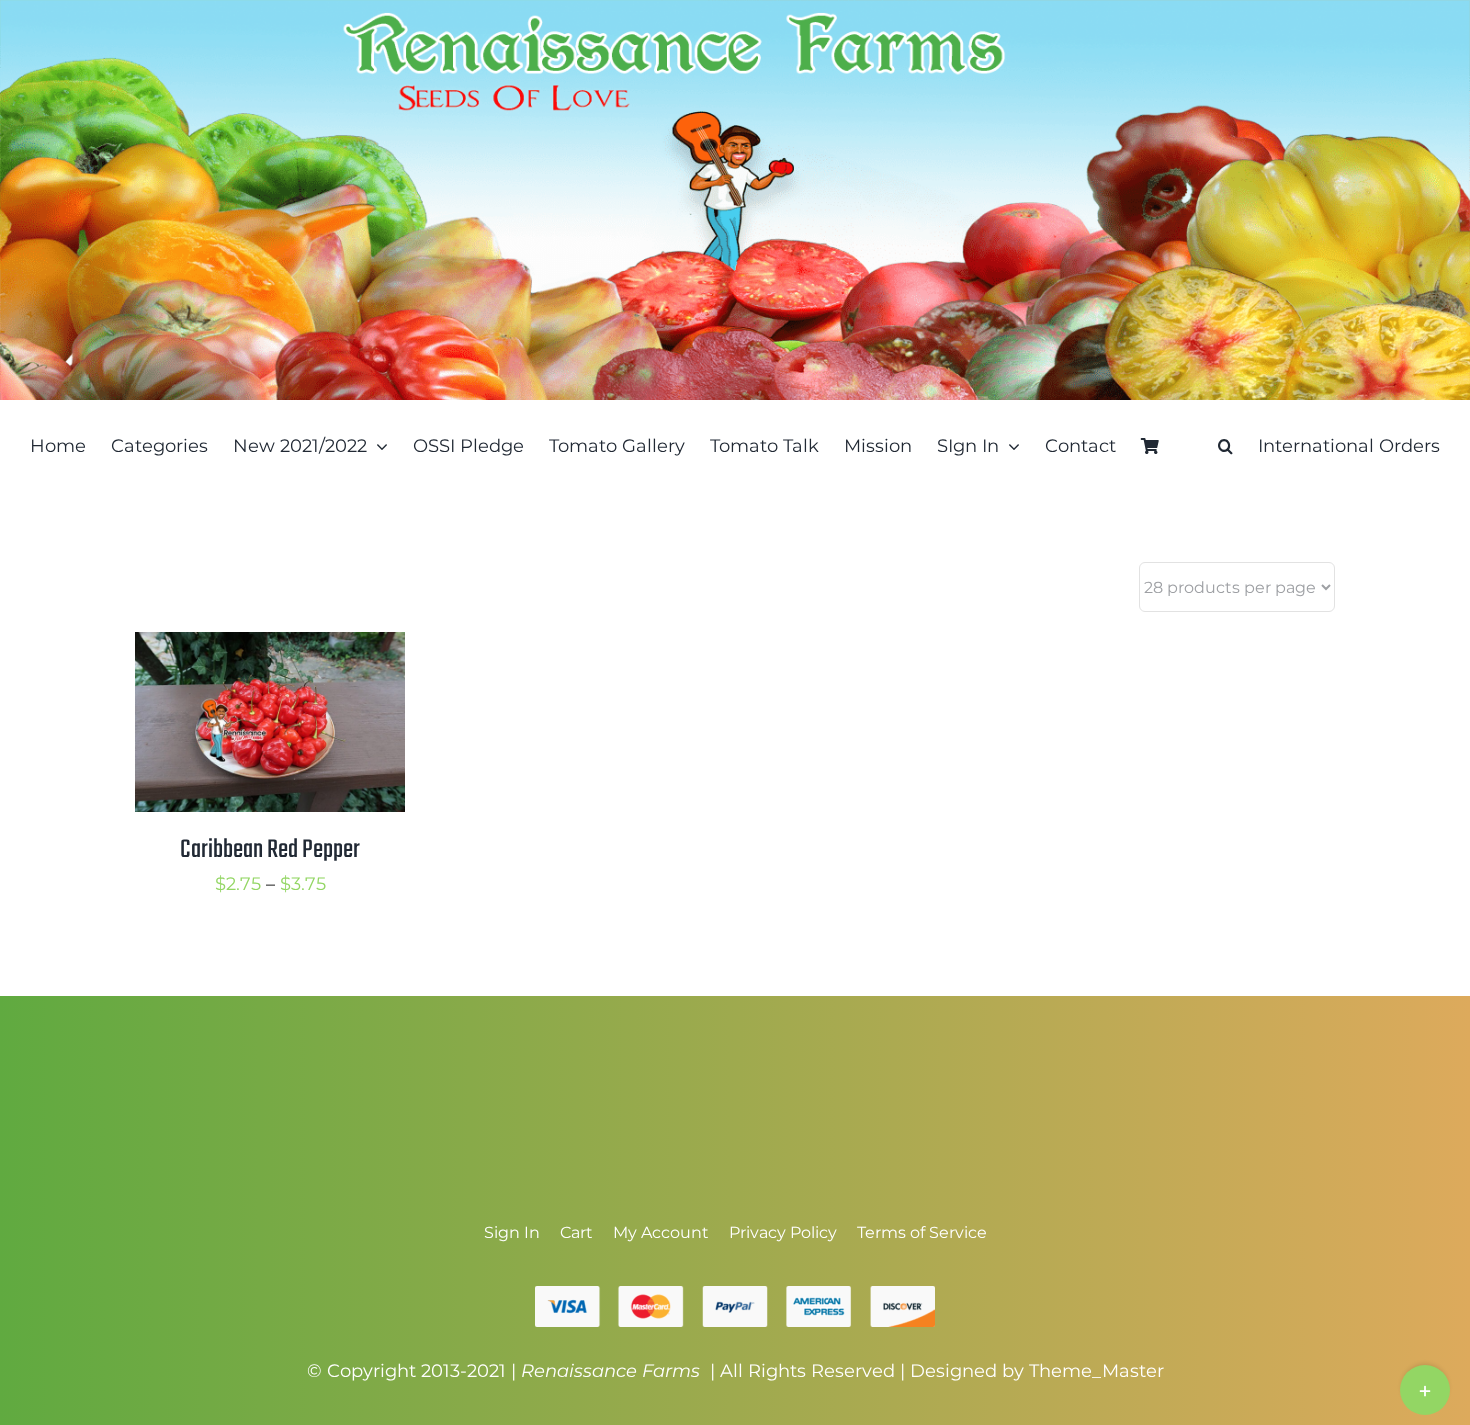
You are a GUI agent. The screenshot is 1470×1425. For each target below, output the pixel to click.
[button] (1225, 446)
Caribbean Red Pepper (270, 850)
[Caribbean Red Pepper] (270, 648)
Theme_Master (1096, 1371)
